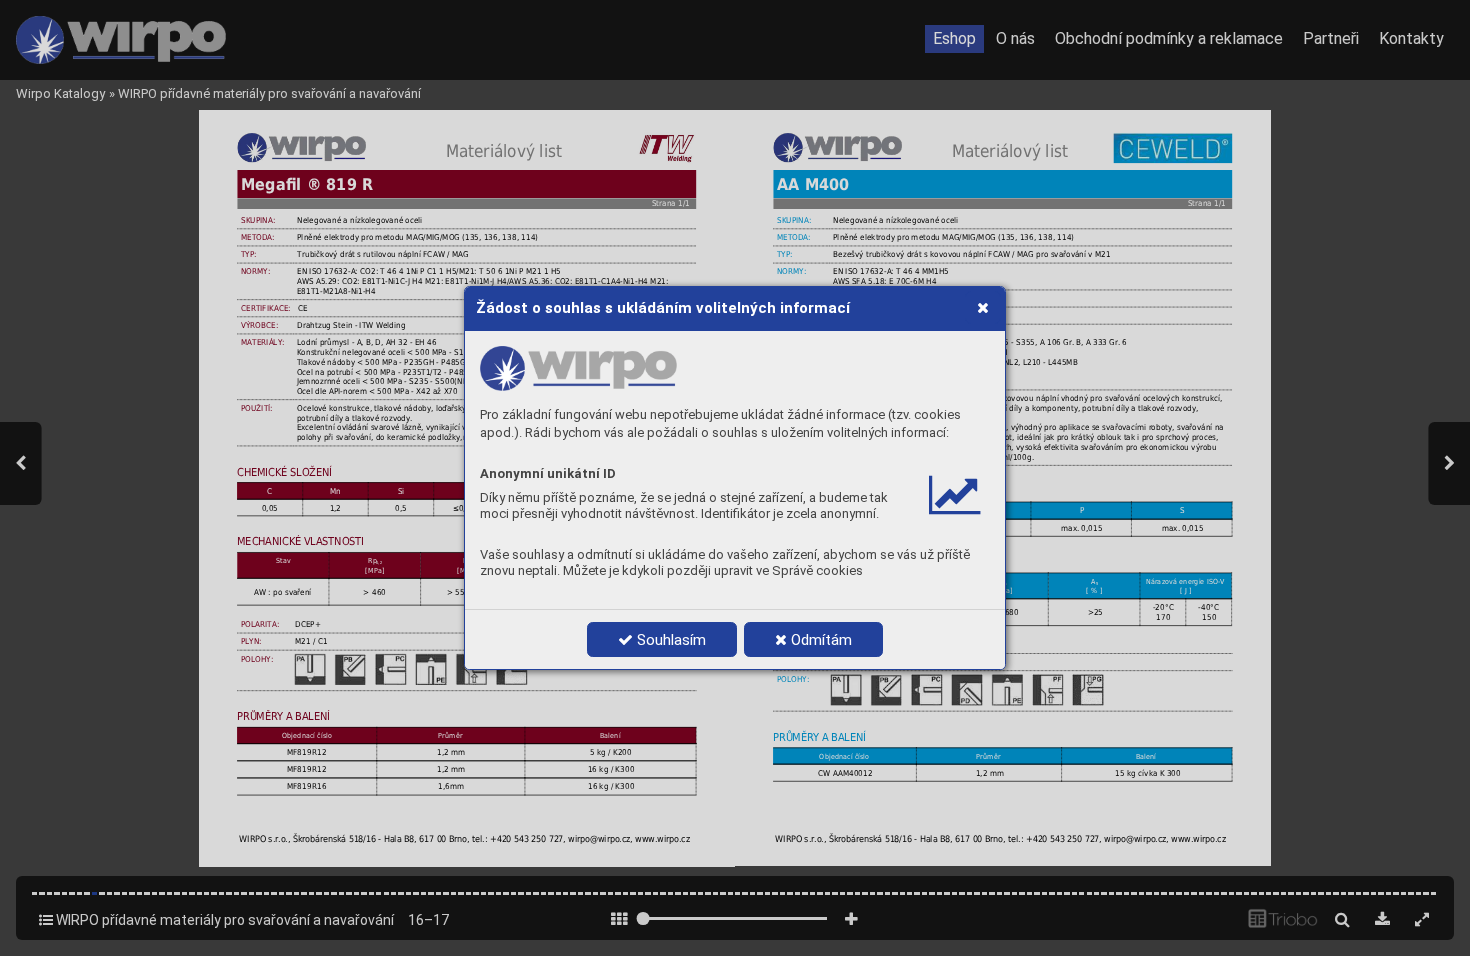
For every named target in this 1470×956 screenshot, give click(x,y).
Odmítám (819, 640)
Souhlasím (669, 640)
